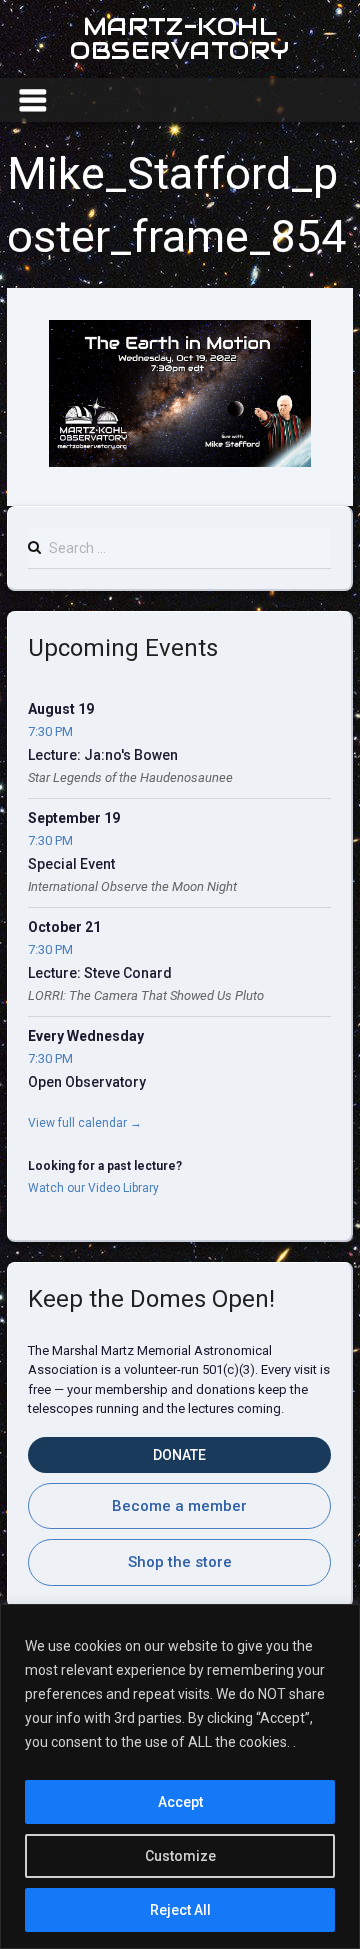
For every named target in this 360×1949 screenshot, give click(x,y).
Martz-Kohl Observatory (179, 38)
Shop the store (180, 1562)
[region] (180, 1776)
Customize (180, 1856)
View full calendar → (85, 1123)
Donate (179, 1455)
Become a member (179, 1506)
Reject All (180, 1910)
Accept (180, 1802)
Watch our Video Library (93, 1188)
